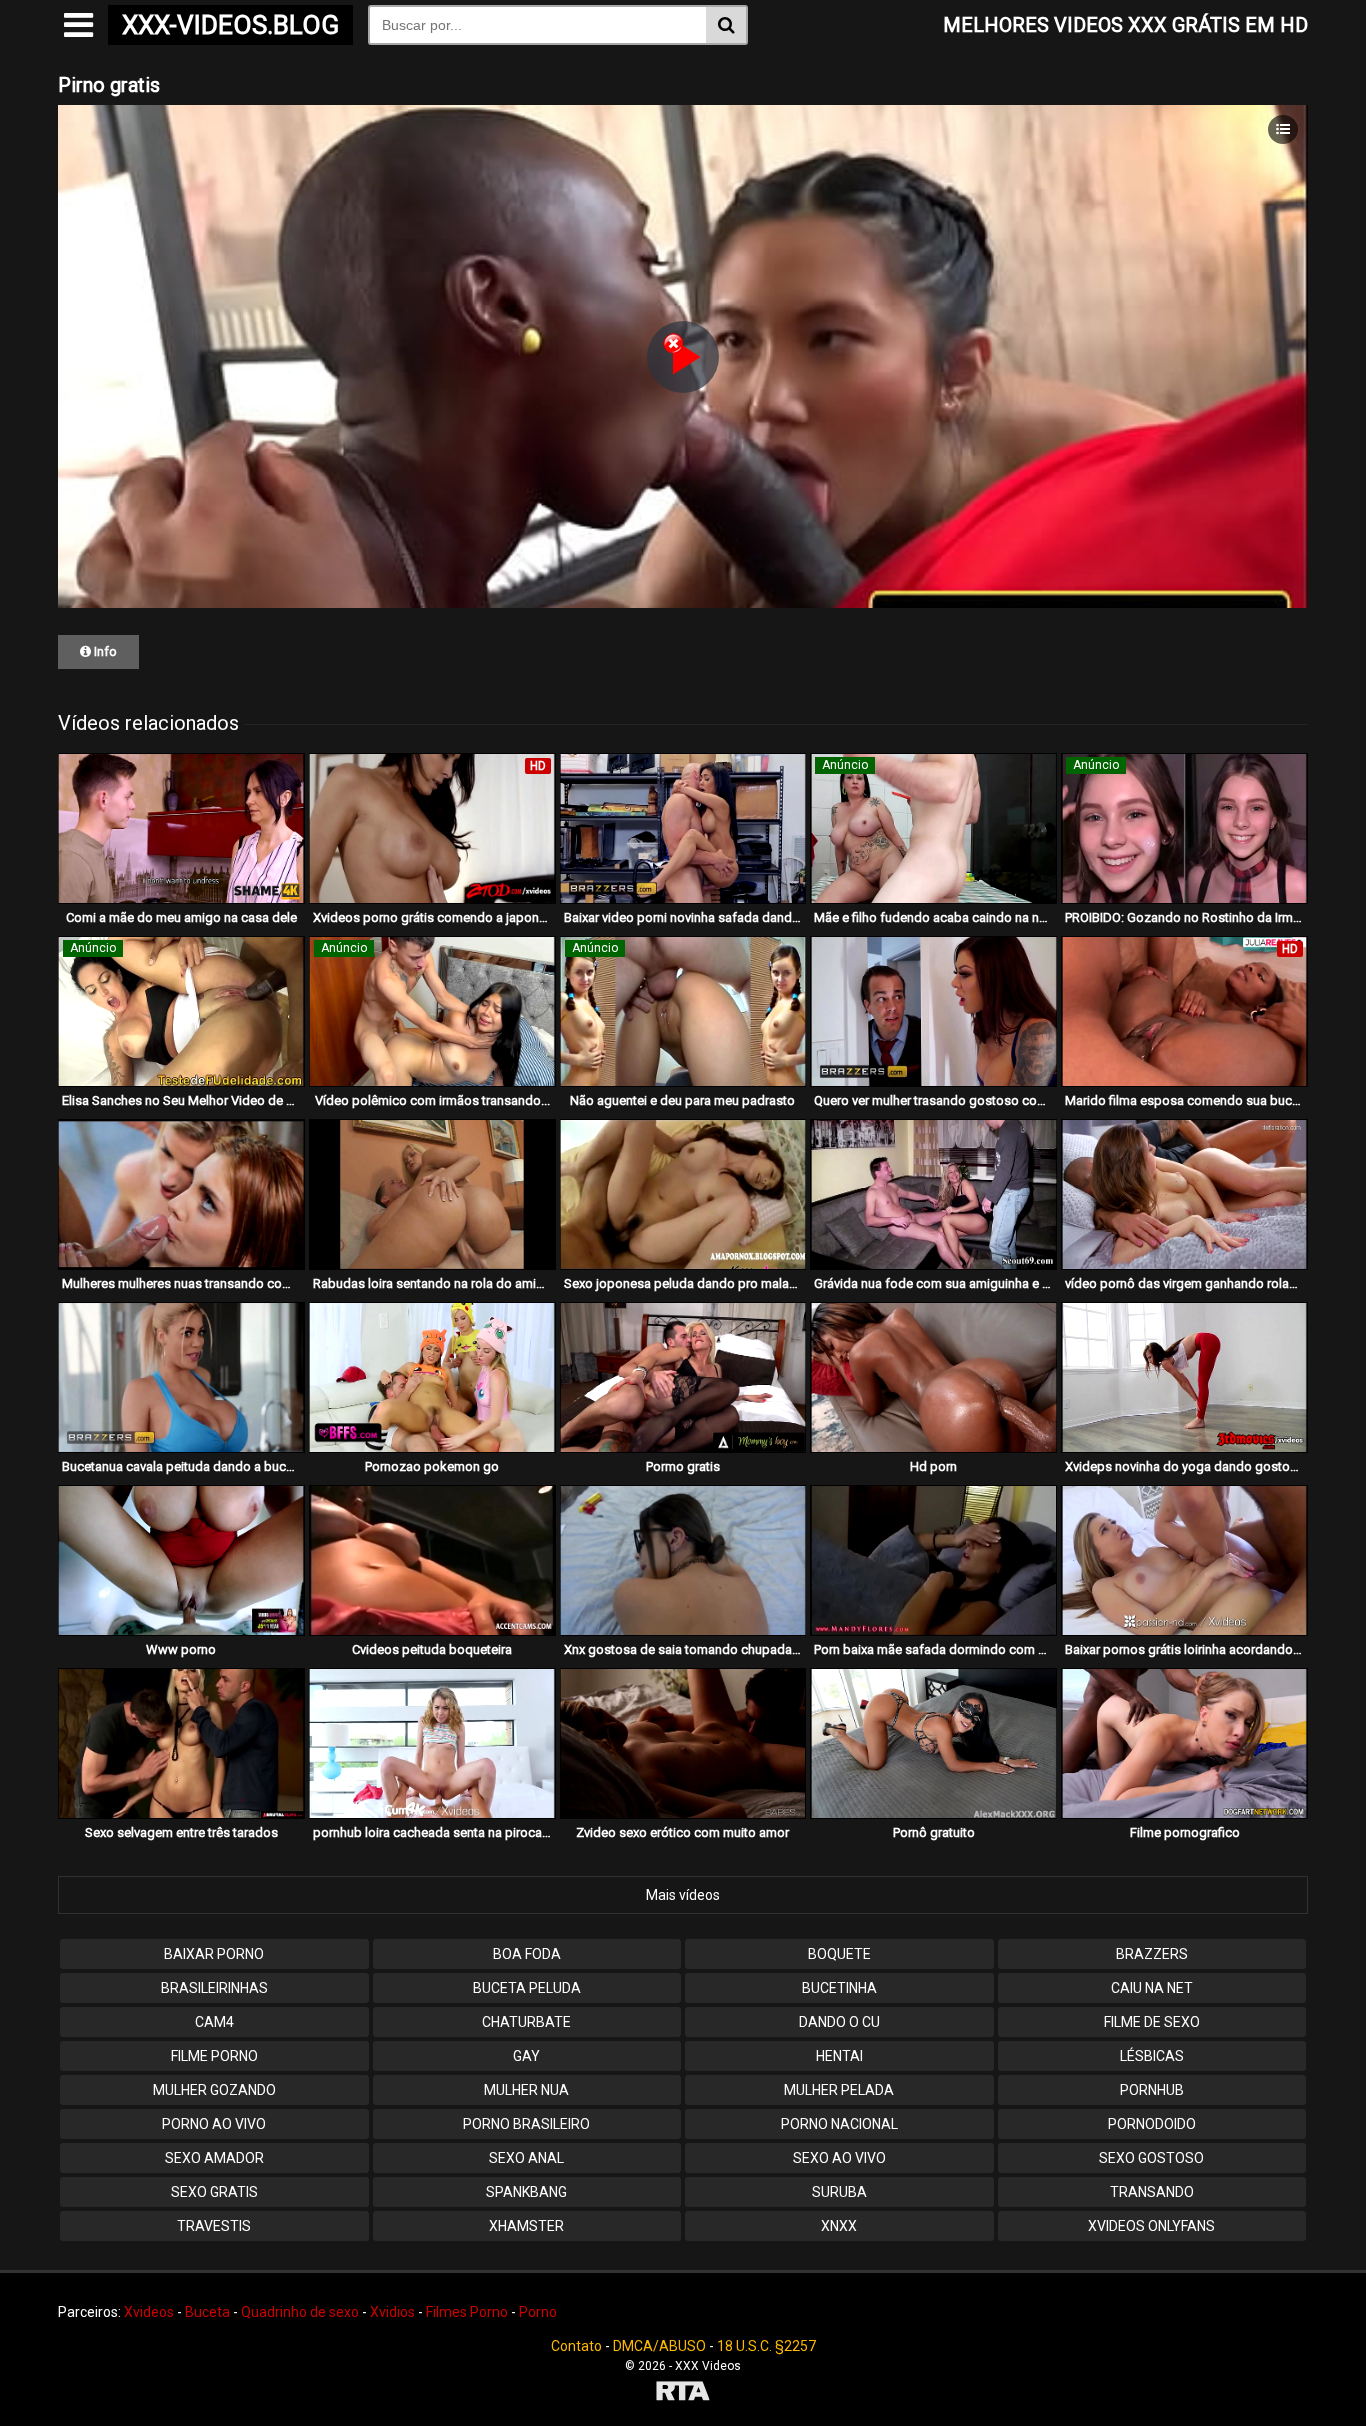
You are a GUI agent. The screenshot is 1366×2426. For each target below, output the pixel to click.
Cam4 (214, 2022)
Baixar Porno (214, 1954)
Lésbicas (1152, 2056)
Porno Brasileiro (526, 2124)
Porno (538, 2312)
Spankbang (526, 2192)
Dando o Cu (839, 2022)
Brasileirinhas (214, 1988)
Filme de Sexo (1152, 2022)
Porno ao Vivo (214, 2124)
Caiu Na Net (1152, 1988)
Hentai (839, 2056)
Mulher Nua (526, 2090)
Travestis (214, 2226)
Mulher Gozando (214, 2090)
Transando (1152, 2192)
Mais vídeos (683, 1895)
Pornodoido (1152, 2124)
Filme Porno (214, 2056)
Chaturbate (526, 2022)
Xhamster (526, 2226)
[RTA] (683, 2393)
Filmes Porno (467, 2312)
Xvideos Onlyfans (1151, 2226)
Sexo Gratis (214, 2192)
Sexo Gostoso (1151, 2158)
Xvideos (149, 2312)
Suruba (839, 2192)
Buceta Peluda (527, 1988)
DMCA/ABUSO (659, 2346)
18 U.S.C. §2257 (766, 2346)
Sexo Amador (214, 2158)
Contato (576, 2346)
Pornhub (1152, 2090)
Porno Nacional (839, 2124)
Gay (526, 2056)
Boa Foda (527, 1954)
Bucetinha (839, 1988)
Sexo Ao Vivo (839, 2158)
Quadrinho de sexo (300, 2312)
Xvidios (392, 2312)
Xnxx (839, 2226)
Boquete (839, 1954)
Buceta (207, 2312)
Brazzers (1152, 1954)
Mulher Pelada (839, 2090)
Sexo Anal (526, 2158)
